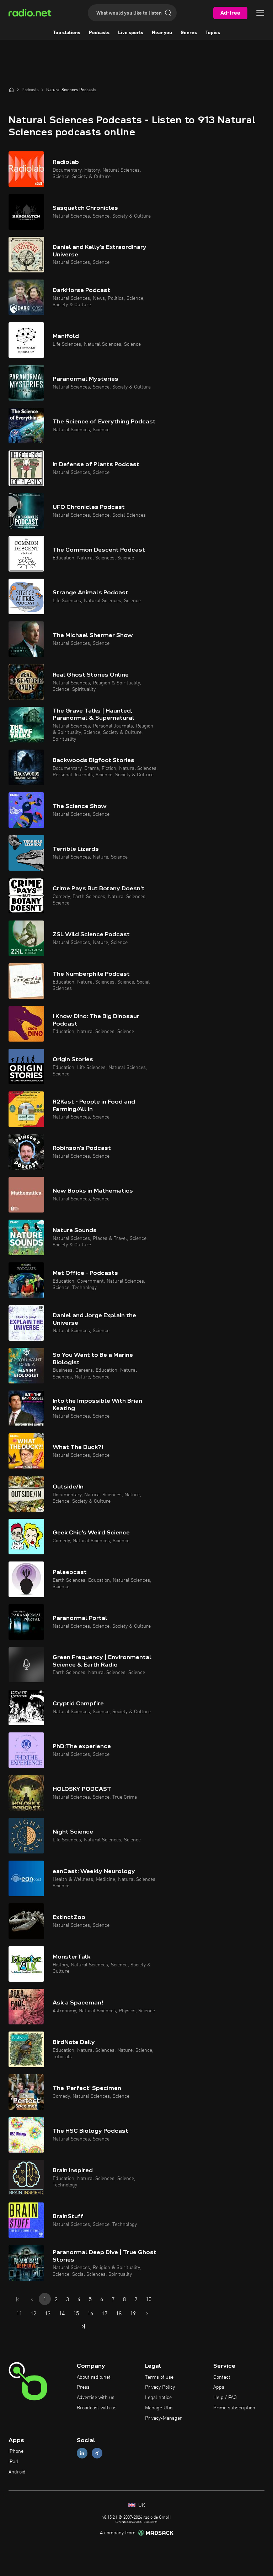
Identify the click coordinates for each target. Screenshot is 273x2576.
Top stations (67, 33)
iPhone (16, 2451)
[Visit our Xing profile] (97, 2453)
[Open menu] (260, 13)
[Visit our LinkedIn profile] (82, 2453)
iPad (13, 2462)
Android (17, 2472)
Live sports (131, 33)
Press (83, 2387)
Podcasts (99, 33)
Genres (189, 33)
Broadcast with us (97, 2408)
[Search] (168, 13)
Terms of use (159, 2377)
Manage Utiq (159, 2408)
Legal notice (158, 2398)
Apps (219, 2387)
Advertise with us (96, 2398)
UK (141, 2505)
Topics (213, 33)
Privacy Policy (160, 2387)
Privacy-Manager (164, 2418)
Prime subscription (234, 2408)
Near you (162, 33)
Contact (222, 2377)
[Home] (11, 90)
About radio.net (94, 2377)
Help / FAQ (225, 2398)
